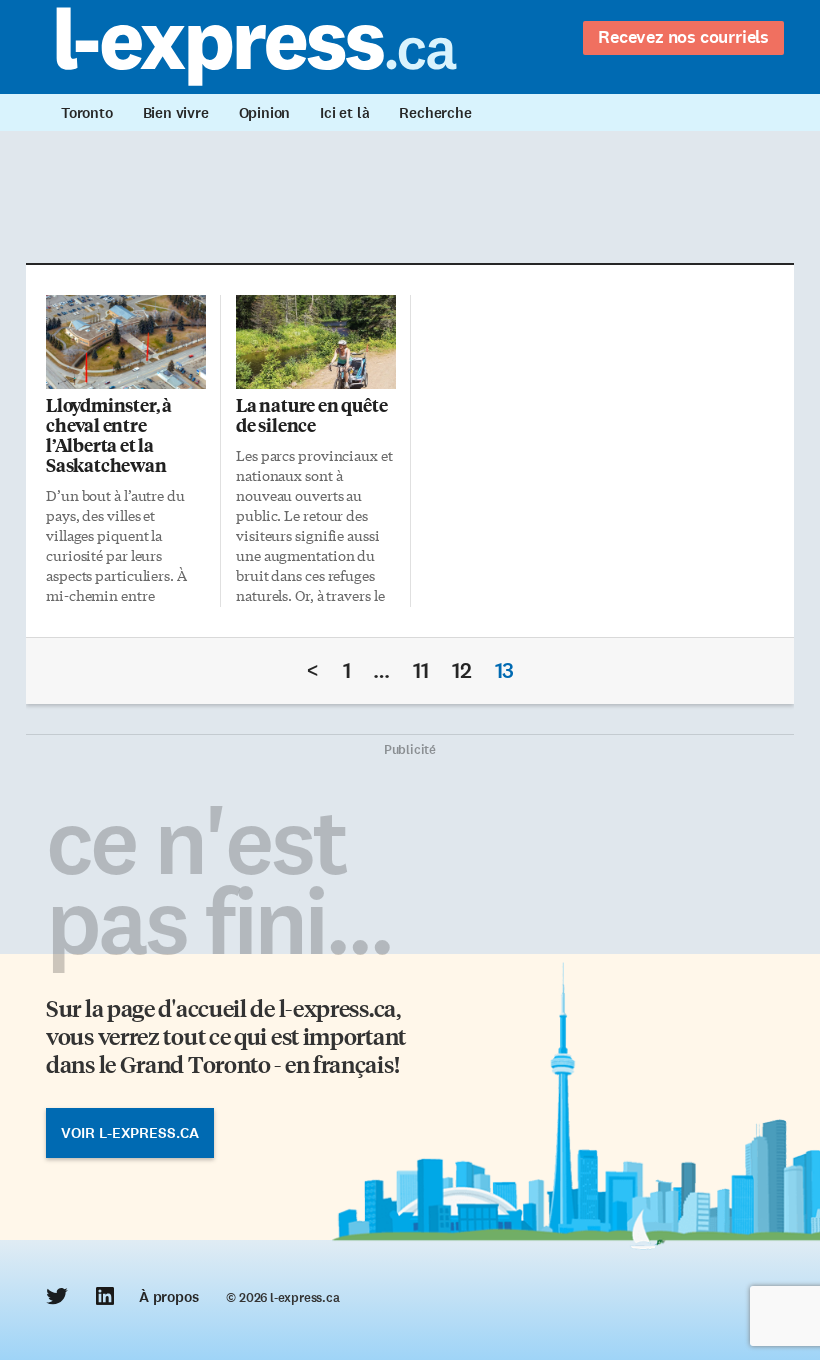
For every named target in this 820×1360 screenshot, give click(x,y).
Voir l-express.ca (130, 1133)
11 (421, 670)
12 (462, 670)
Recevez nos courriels (683, 37)
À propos (168, 1297)
